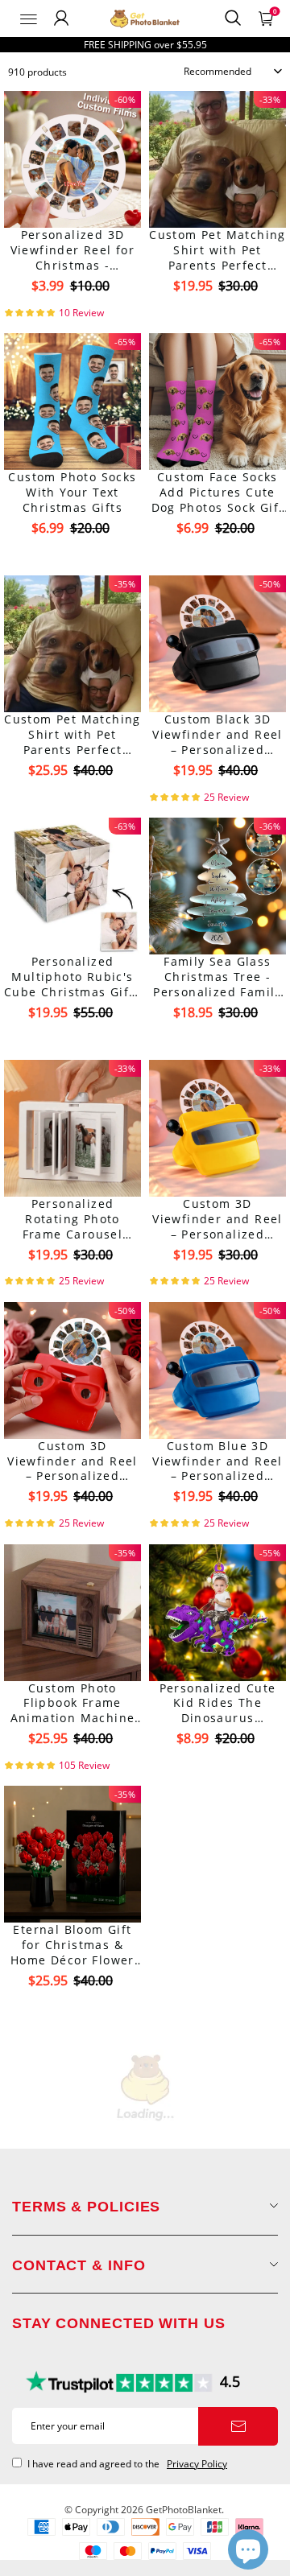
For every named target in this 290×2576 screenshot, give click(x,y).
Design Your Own (73, 314)
